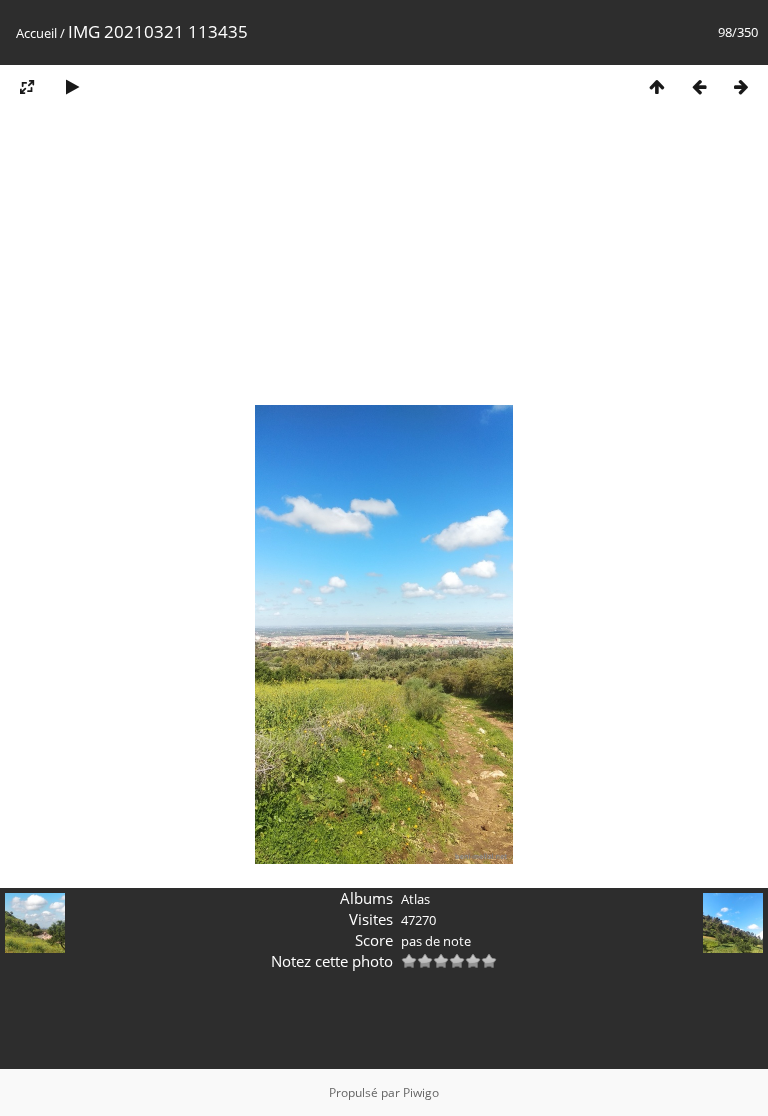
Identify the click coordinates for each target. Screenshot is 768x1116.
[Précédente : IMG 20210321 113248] (699, 86)
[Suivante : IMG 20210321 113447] (741, 86)
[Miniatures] (657, 86)
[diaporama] (72, 86)
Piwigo (421, 1092)
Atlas (415, 899)
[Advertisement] (384, 263)
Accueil (36, 33)
